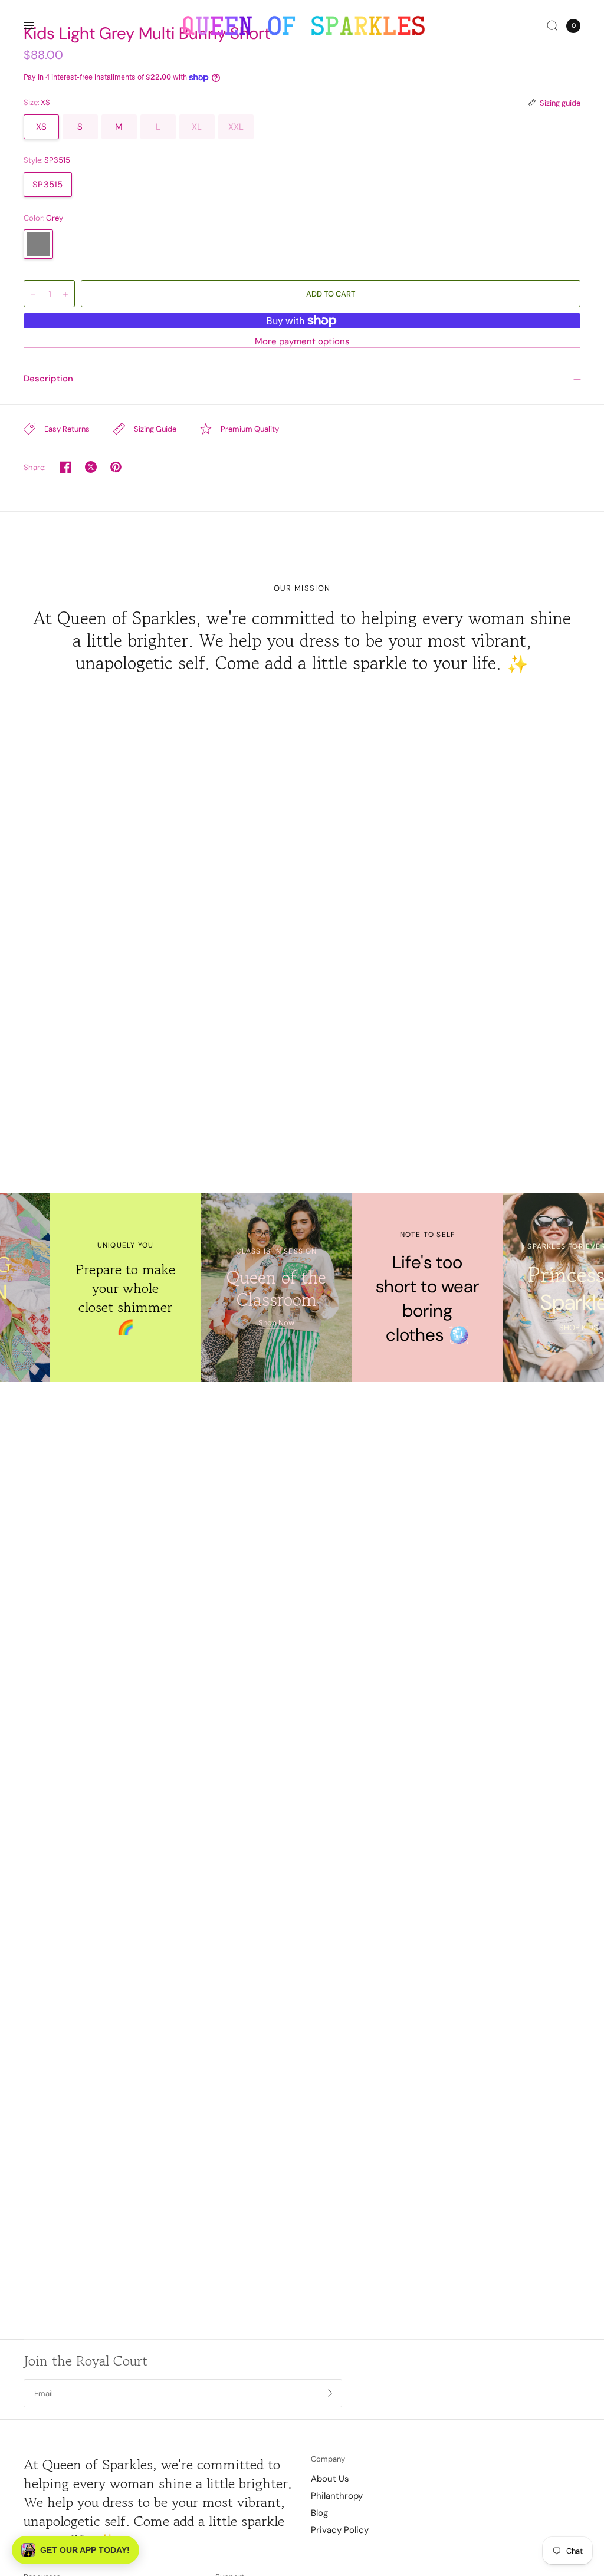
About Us (330, 2479)
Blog (319, 2513)
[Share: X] (91, 467)
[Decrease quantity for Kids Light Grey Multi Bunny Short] (33, 294)
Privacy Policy (340, 2530)
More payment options (302, 342)
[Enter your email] (330, 2393)
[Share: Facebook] (65, 467)
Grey (38, 244)
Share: (35, 467)
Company (328, 2459)
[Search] (552, 26)
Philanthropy (337, 2496)
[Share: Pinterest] (116, 467)
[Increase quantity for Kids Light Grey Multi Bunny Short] (65, 294)
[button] (75, 2550)
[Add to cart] (331, 294)
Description (48, 379)
